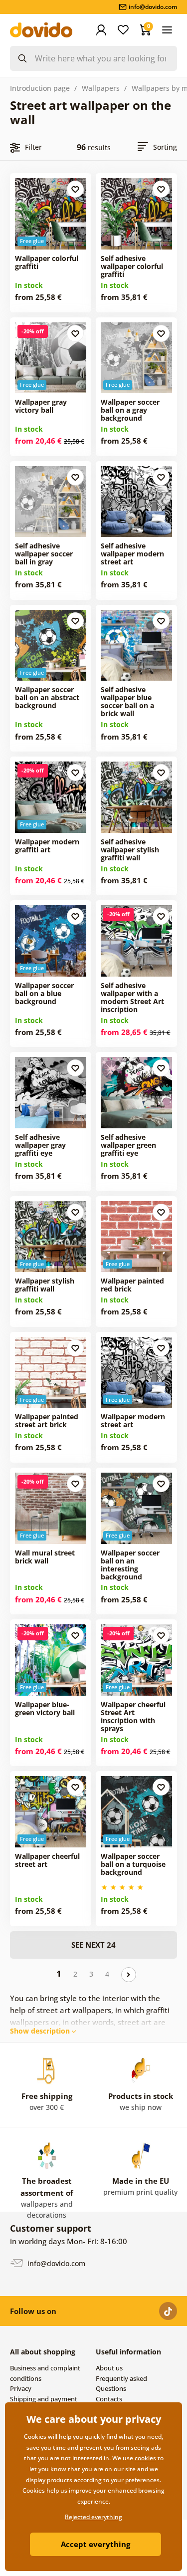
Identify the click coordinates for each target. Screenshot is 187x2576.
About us (109, 2368)
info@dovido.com (55, 2263)
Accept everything (95, 2544)
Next (129, 1975)
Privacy (21, 2388)
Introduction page (40, 88)
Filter (33, 147)
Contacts (109, 2399)
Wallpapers (101, 88)
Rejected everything (93, 2517)
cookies (145, 2458)
